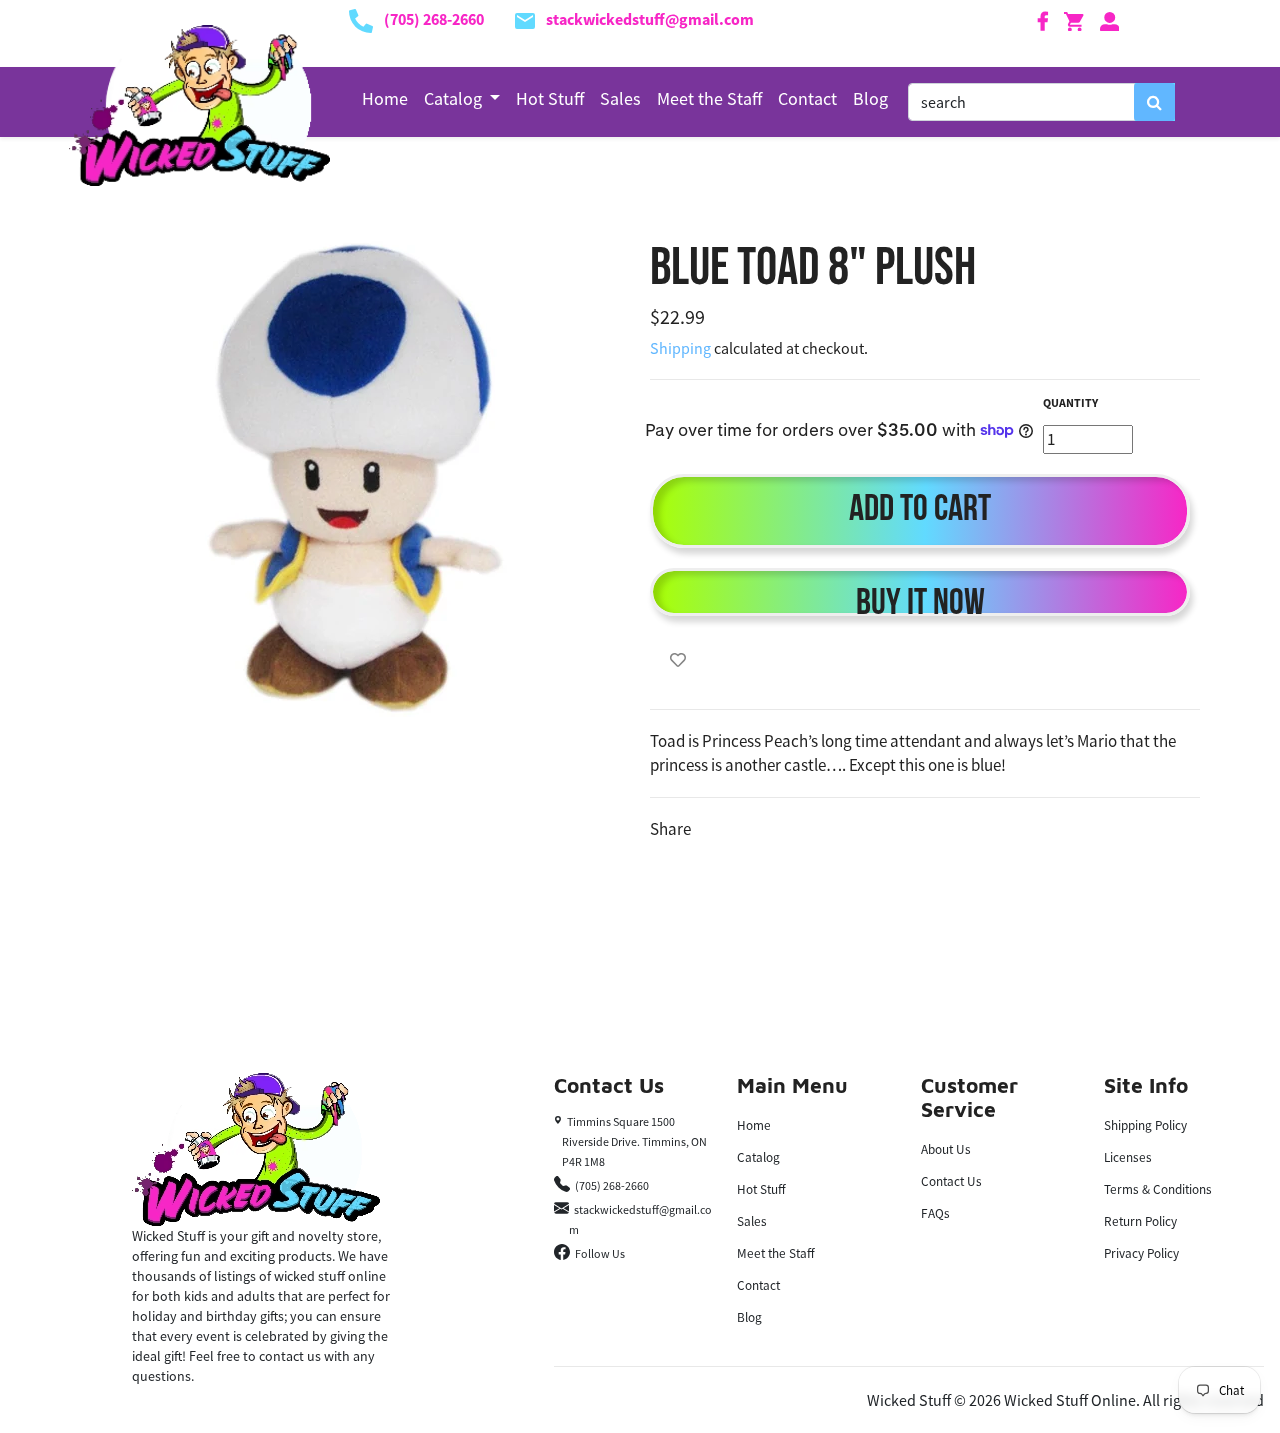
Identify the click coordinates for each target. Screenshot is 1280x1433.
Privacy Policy (1141, 1253)
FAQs (935, 1213)
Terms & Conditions (1158, 1189)
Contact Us (951, 1181)
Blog (870, 98)
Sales (620, 98)
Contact (807, 98)
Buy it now (920, 601)
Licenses (1128, 1157)
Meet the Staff (709, 98)
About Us (946, 1149)
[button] (462, 98)
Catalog (758, 1157)
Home (385, 98)
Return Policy (1140, 1221)
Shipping (680, 348)
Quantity (1070, 402)
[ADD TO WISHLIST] (678, 660)
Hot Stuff (550, 98)
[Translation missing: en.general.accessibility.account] (1110, 19)
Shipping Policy (1145, 1125)
